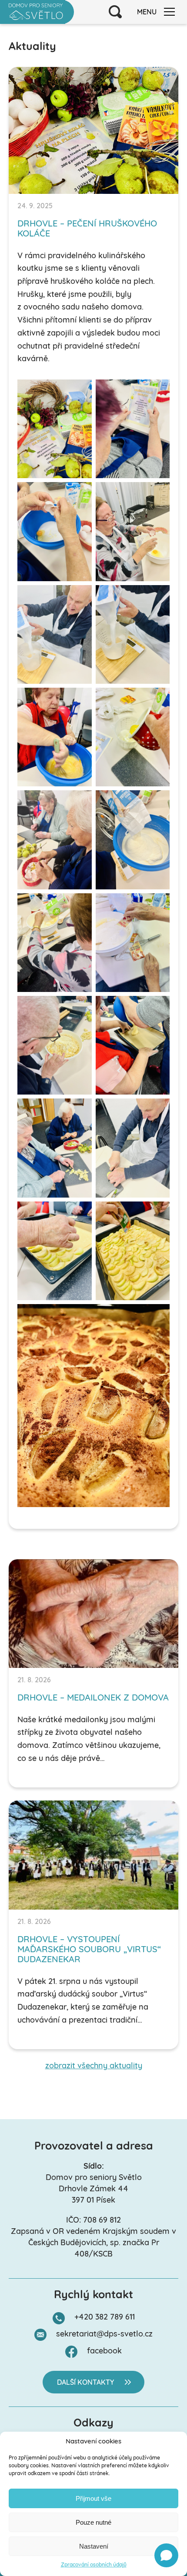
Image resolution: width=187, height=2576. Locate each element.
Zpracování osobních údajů (94, 2565)
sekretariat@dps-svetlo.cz (104, 2335)
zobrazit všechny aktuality (94, 2067)
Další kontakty (85, 2383)
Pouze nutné (93, 2522)
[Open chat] (166, 2555)
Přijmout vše (93, 2498)
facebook (104, 2352)
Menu (147, 13)
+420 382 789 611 (105, 2318)
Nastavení (94, 2546)
